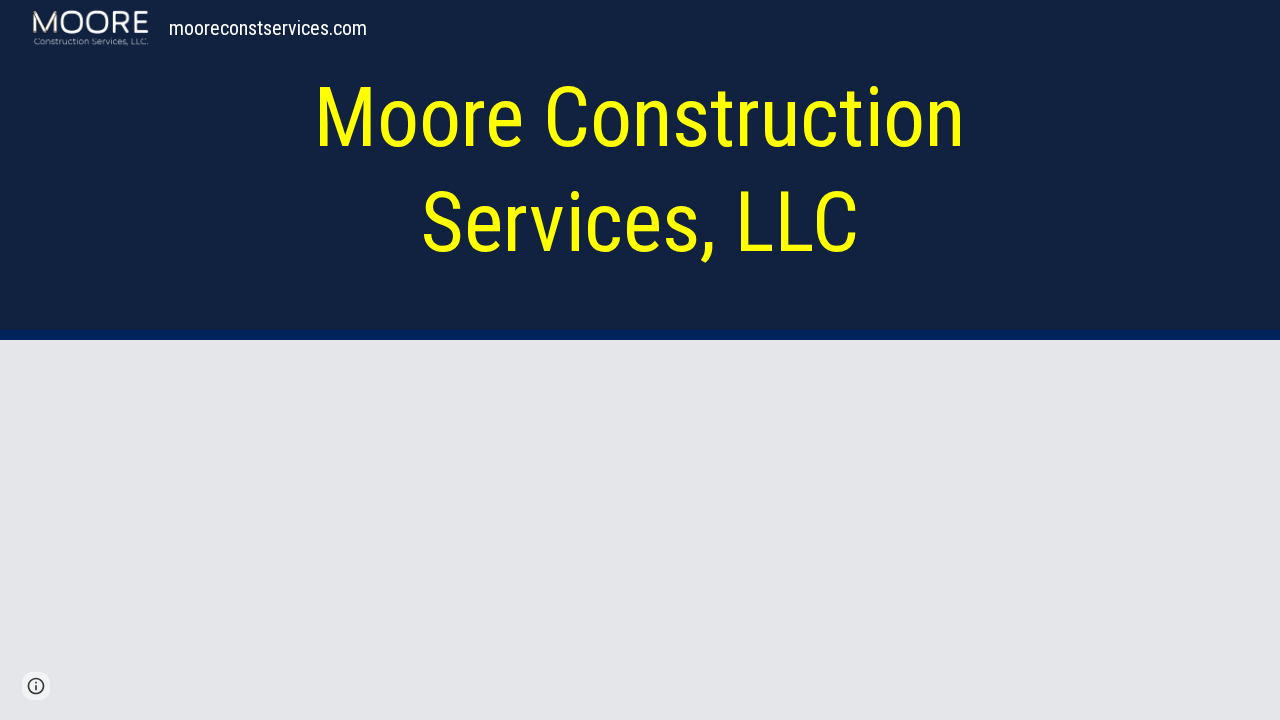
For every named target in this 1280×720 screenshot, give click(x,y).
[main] (640, 170)
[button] (36, 686)
